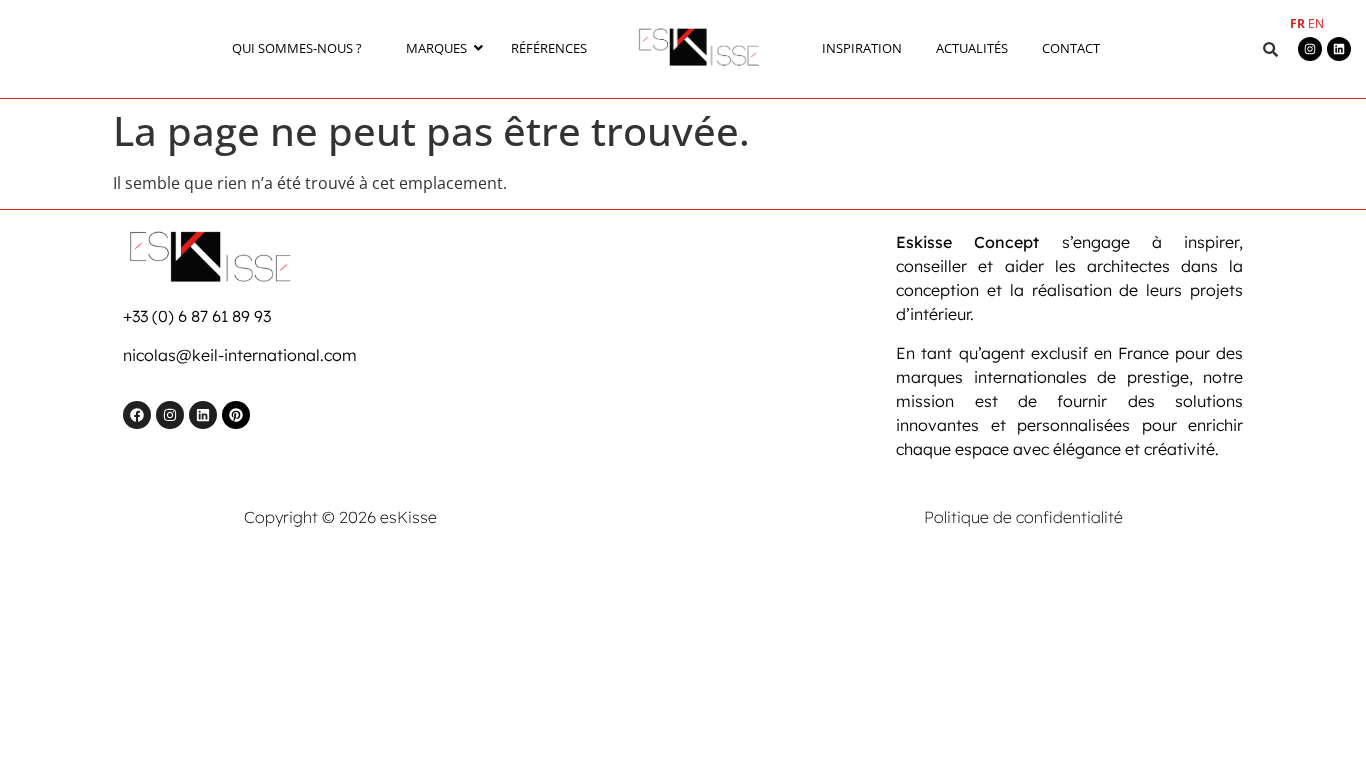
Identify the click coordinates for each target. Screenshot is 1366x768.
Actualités (972, 48)
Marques (436, 48)
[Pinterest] (236, 415)
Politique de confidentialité (1023, 517)
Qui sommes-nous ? (297, 48)
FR (1297, 23)
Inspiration (862, 48)
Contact (1071, 48)
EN (1316, 23)
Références (549, 48)
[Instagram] (1310, 49)
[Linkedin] (1339, 49)
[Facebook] (137, 415)
